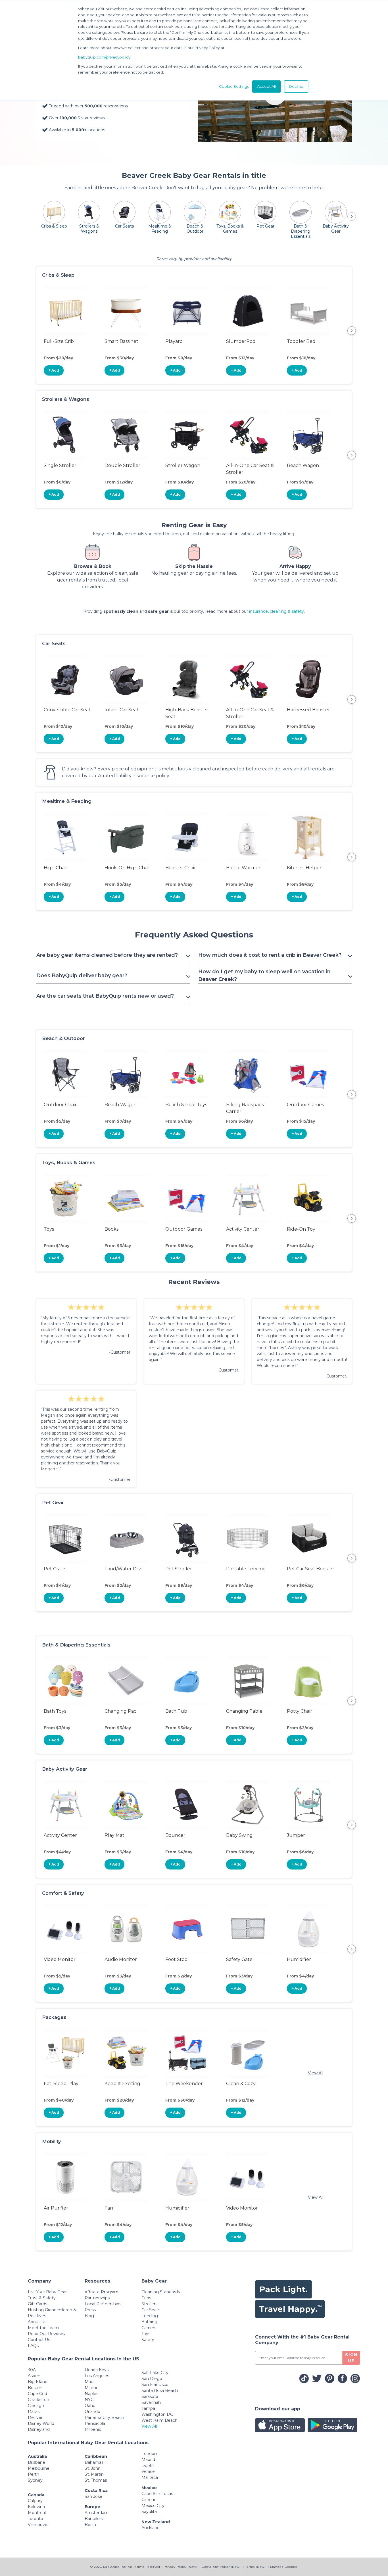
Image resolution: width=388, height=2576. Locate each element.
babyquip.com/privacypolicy (104, 57)
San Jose (93, 2496)
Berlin (90, 2525)
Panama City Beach (104, 2417)
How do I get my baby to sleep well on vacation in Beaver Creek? (264, 975)
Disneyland (39, 2429)
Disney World (41, 2423)
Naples (91, 2394)
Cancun (149, 2500)
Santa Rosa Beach (160, 2390)
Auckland (151, 2528)
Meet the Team (43, 2328)
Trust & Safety (42, 2298)
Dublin (148, 2465)
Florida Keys (97, 2370)
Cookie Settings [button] (234, 86)
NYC (89, 2400)
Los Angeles (97, 2376)
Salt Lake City (155, 2373)
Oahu (90, 2406)
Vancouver (38, 2525)
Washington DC (157, 2414)
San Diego (152, 2379)
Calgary (35, 2501)
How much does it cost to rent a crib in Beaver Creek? (270, 955)
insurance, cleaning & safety (277, 611)
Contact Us (39, 2340)
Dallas (34, 2412)
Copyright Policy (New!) (222, 2567)
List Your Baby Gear (47, 2292)
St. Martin (94, 2474)
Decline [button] (296, 86)
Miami (91, 2388)
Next (352, 331)
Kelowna (36, 2507)
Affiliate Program (102, 2292)
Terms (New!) (256, 2567)
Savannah (151, 2402)
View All (316, 2073)
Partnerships (97, 2298)
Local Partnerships (103, 2304)
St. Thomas (96, 2480)
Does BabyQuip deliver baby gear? (82, 976)
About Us (37, 2322)
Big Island (38, 2382)
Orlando (92, 2412)
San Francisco (155, 2385)
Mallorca (150, 2477)
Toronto (36, 2519)
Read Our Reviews (46, 2334)
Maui (89, 2382)
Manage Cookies (284, 2567)
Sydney (35, 2480)
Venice (148, 2471)
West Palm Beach (159, 2420)
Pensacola (95, 2423)
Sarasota (150, 2396)
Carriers (149, 2328)
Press (90, 2310)
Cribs (146, 2298)
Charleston (38, 2400)
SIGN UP (351, 2358)
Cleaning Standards (161, 2292)
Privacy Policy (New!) (181, 2567)
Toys (146, 2334)
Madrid (148, 2460)
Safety (148, 2340)
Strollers (149, 2304)
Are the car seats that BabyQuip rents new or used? (105, 996)
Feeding (150, 2316)
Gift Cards (37, 2304)
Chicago (36, 2406)
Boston (35, 2388)
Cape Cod (37, 2394)
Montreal (37, 2513)
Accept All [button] (266, 86)
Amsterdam (97, 2513)
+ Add (54, 370)
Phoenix (93, 2429)
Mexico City (153, 2506)
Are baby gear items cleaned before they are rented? (107, 955)
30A (32, 2370)
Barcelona (95, 2519)
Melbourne (39, 2468)
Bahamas (94, 2462)
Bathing (149, 2322)
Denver (35, 2417)
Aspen (34, 2376)
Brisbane (36, 2462)
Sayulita (149, 2512)
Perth (34, 2474)
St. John (93, 2468)
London (149, 2454)
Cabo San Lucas (157, 2494)
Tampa (148, 2408)
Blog (89, 2316)
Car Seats (151, 2310)
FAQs (33, 2346)
